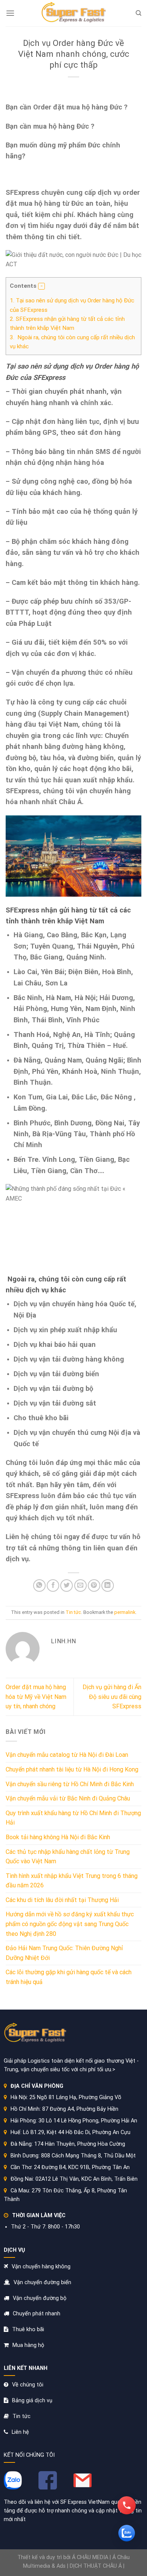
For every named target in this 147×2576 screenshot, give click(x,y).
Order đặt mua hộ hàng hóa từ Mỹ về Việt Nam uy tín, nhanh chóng (36, 1697)
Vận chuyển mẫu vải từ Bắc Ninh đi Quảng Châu (68, 1798)
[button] (41, 286)
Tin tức (73, 1612)
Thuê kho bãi (28, 2329)
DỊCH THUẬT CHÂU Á (96, 2566)
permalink (125, 1612)
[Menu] (10, 13)
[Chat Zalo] (127, 2533)
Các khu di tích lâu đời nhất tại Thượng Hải (62, 1900)
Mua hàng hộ (28, 2345)
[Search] (139, 13)
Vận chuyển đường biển (42, 2282)
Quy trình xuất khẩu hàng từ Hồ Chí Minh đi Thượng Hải (73, 1818)
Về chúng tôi (28, 2385)
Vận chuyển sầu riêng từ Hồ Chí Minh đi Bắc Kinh (70, 1784)
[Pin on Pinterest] (94, 1586)
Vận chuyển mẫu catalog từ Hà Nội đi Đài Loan (67, 1755)
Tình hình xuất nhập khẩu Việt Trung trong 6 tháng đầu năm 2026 (72, 1881)
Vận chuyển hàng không (41, 2267)
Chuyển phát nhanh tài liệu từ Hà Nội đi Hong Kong (72, 1769)
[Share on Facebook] (53, 1586)
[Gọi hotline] (127, 2505)
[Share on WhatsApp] (39, 1586)
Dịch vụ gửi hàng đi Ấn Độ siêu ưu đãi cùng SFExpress (112, 1697)
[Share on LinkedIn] (108, 1586)
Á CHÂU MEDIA (90, 2557)
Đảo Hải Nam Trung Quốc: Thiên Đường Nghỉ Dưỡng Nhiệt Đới (64, 1953)
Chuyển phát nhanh (37, 2314)
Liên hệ (20, 2432)
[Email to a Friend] (80, 1586)
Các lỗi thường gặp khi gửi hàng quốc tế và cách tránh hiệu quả (69, 1977)
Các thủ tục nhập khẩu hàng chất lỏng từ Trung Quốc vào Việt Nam (68, 1857)
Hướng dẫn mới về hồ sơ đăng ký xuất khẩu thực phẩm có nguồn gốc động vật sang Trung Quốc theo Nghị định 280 (70, 1924)
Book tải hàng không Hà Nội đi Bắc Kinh (58, 1837)
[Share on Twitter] (67, 1586)
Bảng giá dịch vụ (32, 2401)
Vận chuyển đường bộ (40, 2298)
